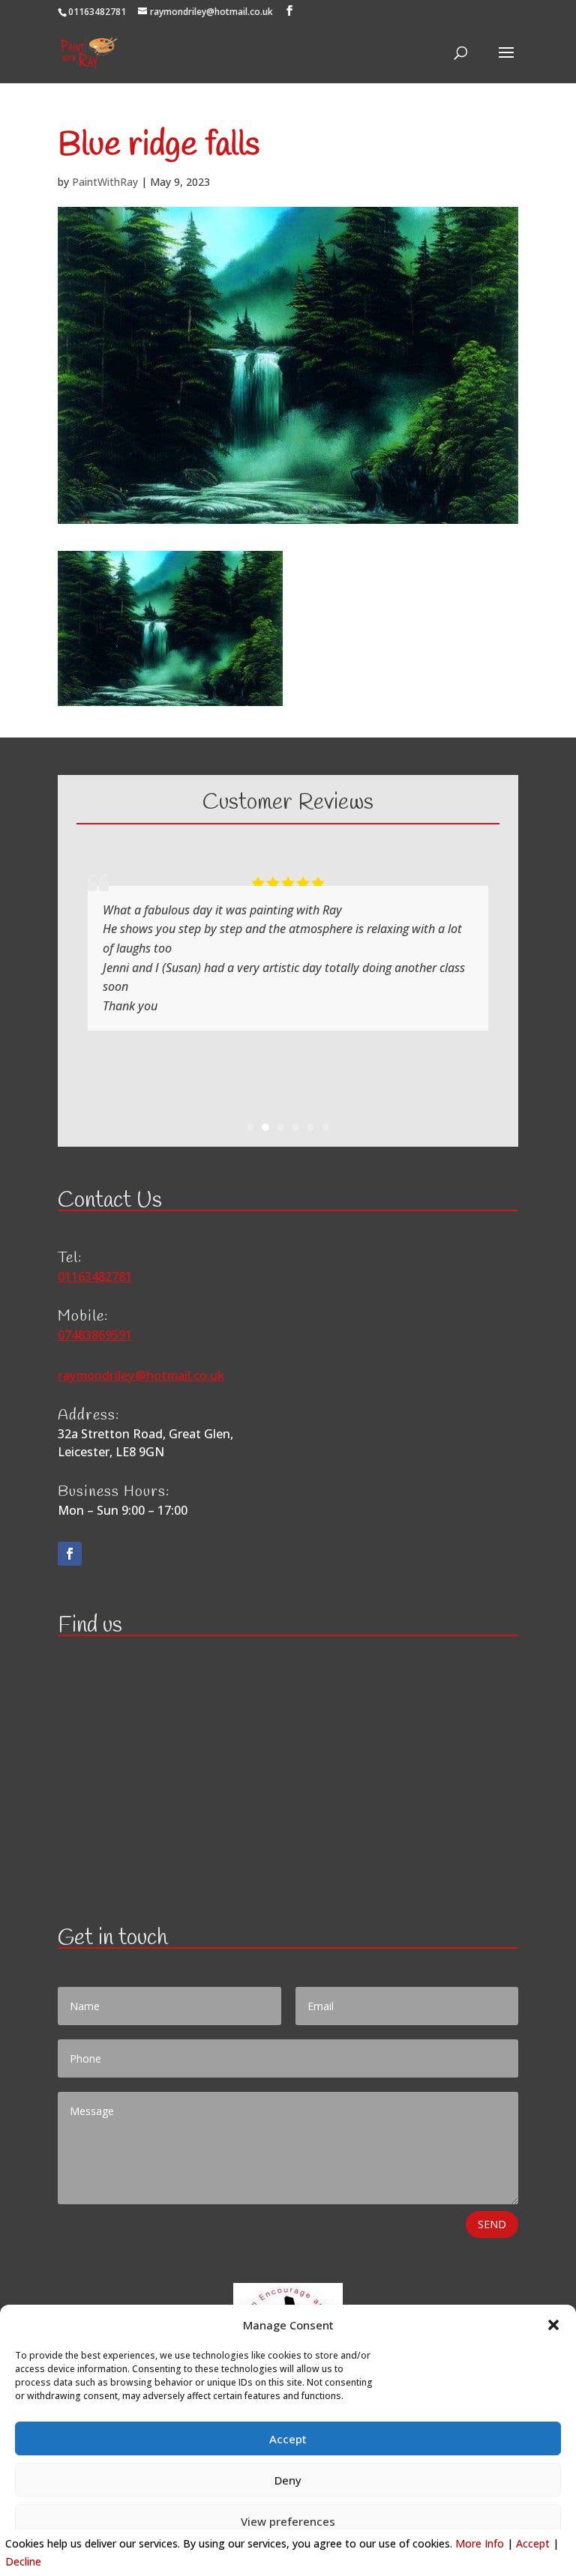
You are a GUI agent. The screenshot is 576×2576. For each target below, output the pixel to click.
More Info (480, 2543)
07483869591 (95, 1335)
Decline (23, 2561)
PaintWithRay (105, 182)
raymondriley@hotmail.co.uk (141, 1375)
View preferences (288, 2521)
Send (492, 2224)
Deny (288, 2480)
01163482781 (97, 12)
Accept (288, 2439)
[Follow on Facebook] (70, 1554)
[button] (553, 2325)
